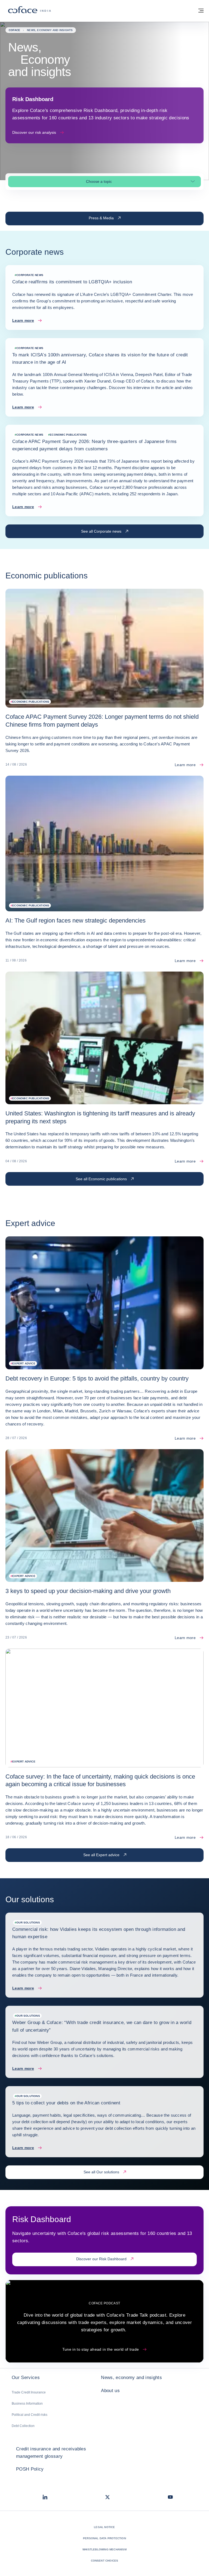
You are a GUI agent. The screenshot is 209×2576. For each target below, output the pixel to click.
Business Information (27, 2404)
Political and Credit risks (30, 2415)
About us (110, 2391)
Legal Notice (104, 2527)
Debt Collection (23, 2426)
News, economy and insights (131, 2378)
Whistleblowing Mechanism (104, 2549)
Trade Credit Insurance (29, 2392)
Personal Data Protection (104, 2538)
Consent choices (105, 2561)
